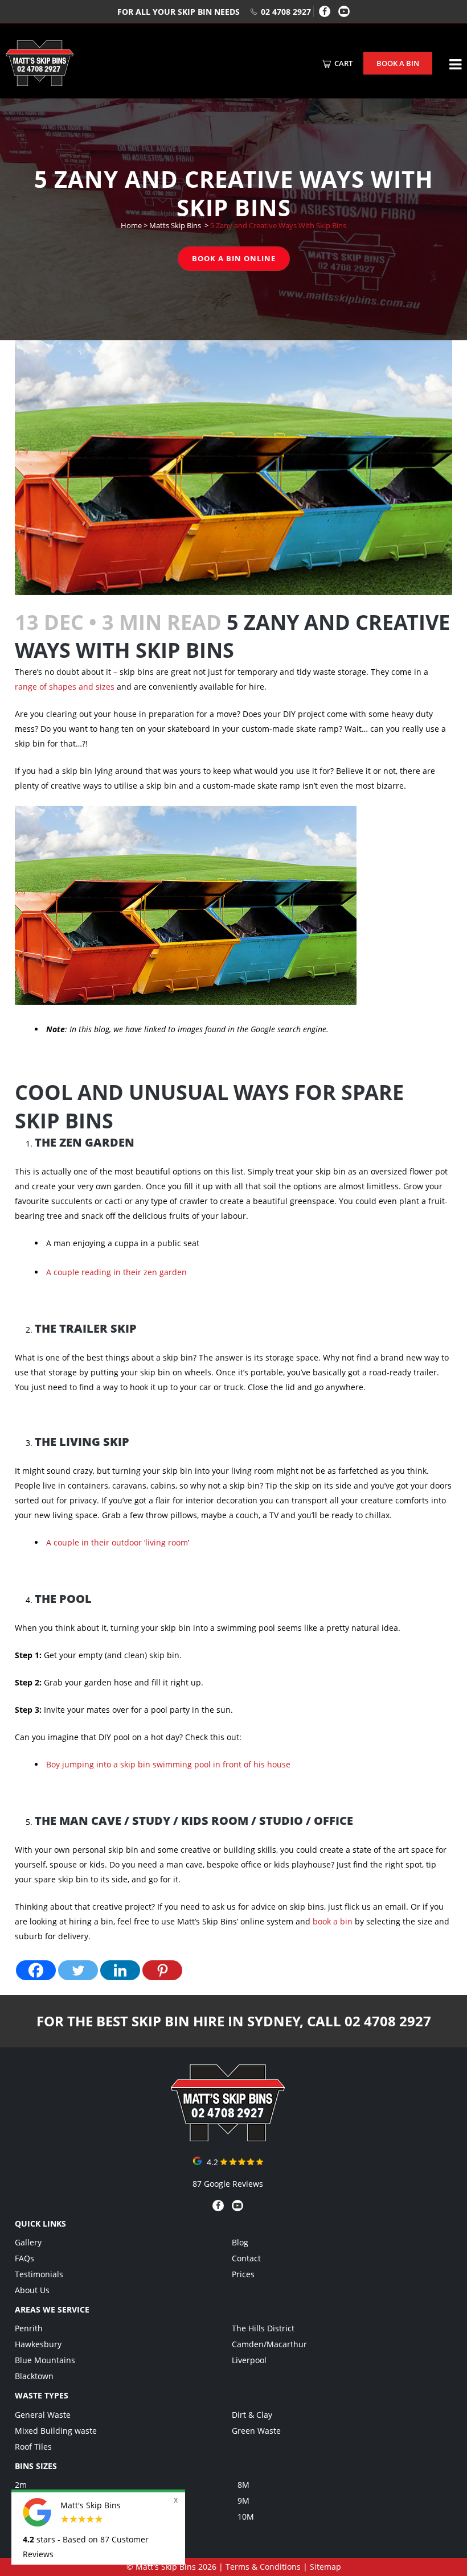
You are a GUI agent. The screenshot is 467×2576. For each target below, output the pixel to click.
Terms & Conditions (263, 2567)
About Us (32, 2290)
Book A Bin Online (234, 258)
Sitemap (325, 2567)
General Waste (43, 2415)
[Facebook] (325, 11)
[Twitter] (78, 1970)
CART (343, 63)
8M (243, 2485)
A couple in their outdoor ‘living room (117, 1542)
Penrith (29, 2328)
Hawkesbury (38, 2344)
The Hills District (263, 2328)
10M (246, 2517)
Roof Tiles (33, 2447)
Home (131, 225)
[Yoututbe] (344, 11)
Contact (246, 2258)
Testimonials (39, 2274)
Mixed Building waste (56, 2431)
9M (243, 2501)
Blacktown (34, 2376)
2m (21, 2485)
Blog (240, 2242)
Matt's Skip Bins (166, 2567)
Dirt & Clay (252, 2415)
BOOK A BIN (398, 63)
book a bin (333, 1921)
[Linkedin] (120, 1970)
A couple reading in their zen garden (116, 1272)
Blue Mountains (45, 2360)
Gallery (28, 2242)
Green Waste (256, 2431)
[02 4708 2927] (228, 2138)
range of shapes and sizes (65, 687)
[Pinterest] (162, 1970)
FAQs (24, 2258)
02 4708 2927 (286, 12)
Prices (243, 2274)
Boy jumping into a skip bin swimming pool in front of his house (168, 1764)
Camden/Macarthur (269, 2344)
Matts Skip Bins (175, 225)
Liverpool (249, 2360)
